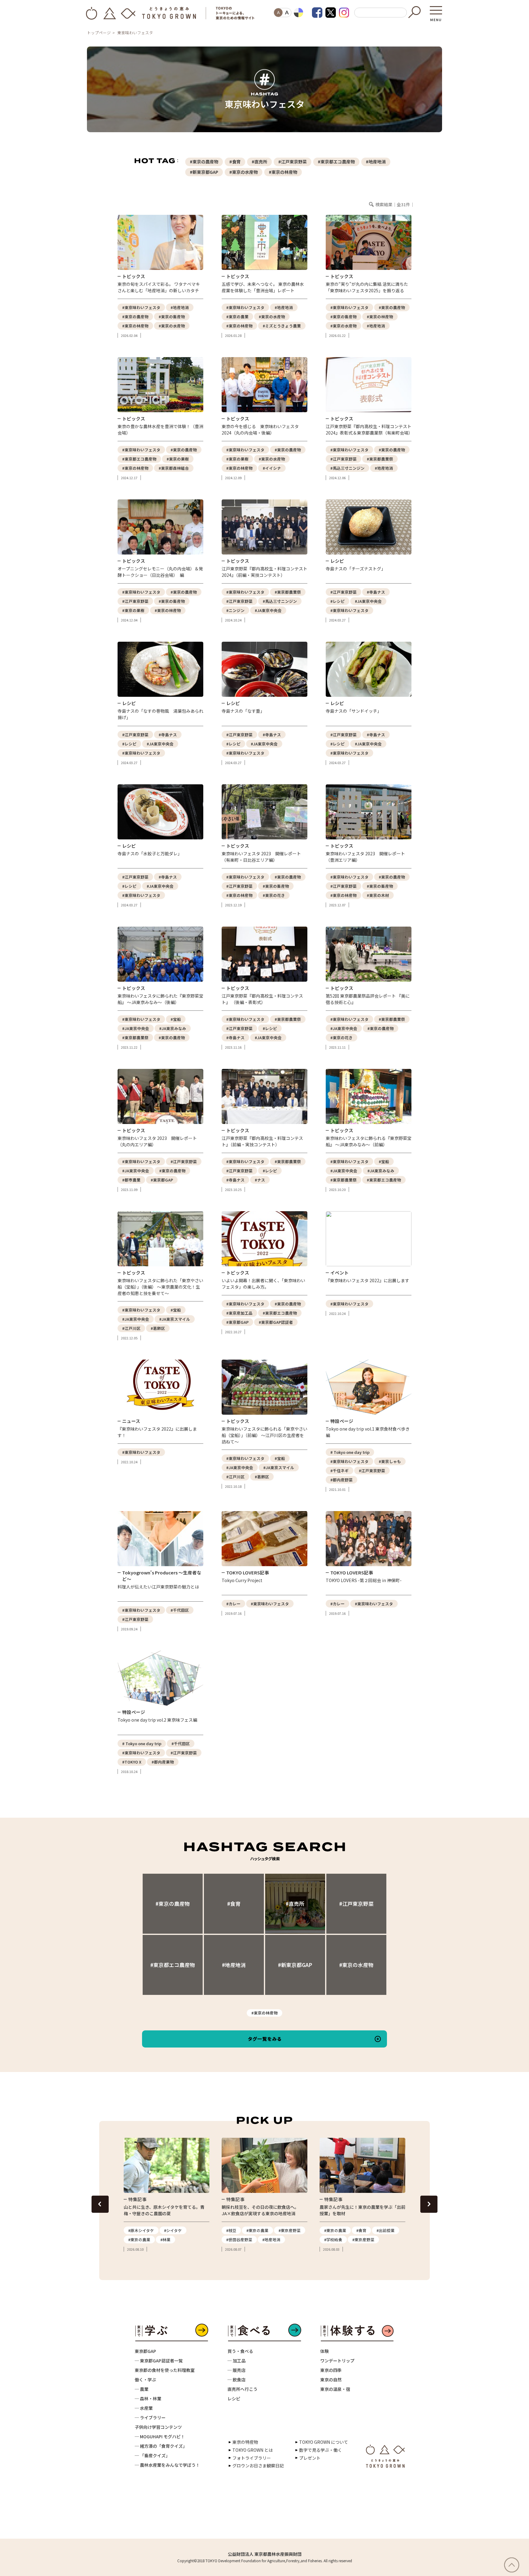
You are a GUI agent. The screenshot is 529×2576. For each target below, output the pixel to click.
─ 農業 (142, 2389)
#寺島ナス (376, 592)
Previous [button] (100, 2204)
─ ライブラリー (150, 2417)
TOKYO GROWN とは (253, 2450)
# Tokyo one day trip (350, 1452)
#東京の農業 (237, 317)
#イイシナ (272, 468)
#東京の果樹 (178, 459)
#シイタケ (173, 2230)
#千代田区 (180, 1610)
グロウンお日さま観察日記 (258, 2466)
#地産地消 (376, 162)
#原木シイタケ (141, 2230)
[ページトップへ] (515, 2565)
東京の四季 (331, 2370)
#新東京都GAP (204, 172)
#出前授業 (386, 2230)
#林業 (165, 2240)
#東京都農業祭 (380, 459)
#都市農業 (131, 1180)
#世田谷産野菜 (239, 2240)
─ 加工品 (236, 2361)
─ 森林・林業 (148, 2399)
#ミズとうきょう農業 (282, 326)
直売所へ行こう (242, 2389)
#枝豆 (231, 2230)
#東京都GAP (162, 1180)
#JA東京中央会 (268, 610)
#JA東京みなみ (173, 1028)
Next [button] (429, 2204)
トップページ (99, 33)
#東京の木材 (378, 895)
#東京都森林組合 (174, 468)
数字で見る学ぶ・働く (321, 2450)
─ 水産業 (144, 2408)
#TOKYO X (132, 1762)
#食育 (235, 162)
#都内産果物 (163, 1762)
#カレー (233, 1604)
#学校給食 (333, 2240)
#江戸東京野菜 (293, 162)
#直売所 (259, 162)
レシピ (234, 2399)
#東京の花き (274, 895)
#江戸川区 (131, 1328)
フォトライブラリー (252, 2458)
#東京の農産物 (204, 162)
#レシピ (338, 601)
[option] (167, 2195)
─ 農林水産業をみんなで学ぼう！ (167, 2465)
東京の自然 (331, 2380)
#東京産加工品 (239, 1313)
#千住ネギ (340, 1471)
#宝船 (176, 1019)
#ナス (260, 1180)
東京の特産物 (245, 2442)
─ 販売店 (236, 2370)
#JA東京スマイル (175, 1319)
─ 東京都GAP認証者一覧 (159, 2361)
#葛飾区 (158, 1328)
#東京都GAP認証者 (276, 1322)
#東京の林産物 (283, 172)
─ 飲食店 (236, 2380)
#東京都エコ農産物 (336, 162)
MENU (436, 18)
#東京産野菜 (290, 2230)
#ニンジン (235, 610)
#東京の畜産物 (172, 317)
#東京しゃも (390, 1461)
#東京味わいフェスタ (141, 307)
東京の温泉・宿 (335, 2389)
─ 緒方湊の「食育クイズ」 (161, 2446)
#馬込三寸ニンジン (347, 468)
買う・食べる (240, 2351)
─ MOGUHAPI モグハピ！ (160, 2436)
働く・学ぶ (145, 2380)
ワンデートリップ (337, 2361)
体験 (325, 2351)
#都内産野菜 (341, 1480)
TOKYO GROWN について (324, 2442)
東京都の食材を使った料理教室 (165, 2370)
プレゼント (310, 2458)
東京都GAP (145, 2351)
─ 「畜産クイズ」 (152, 2455)
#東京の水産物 (244, 172)
